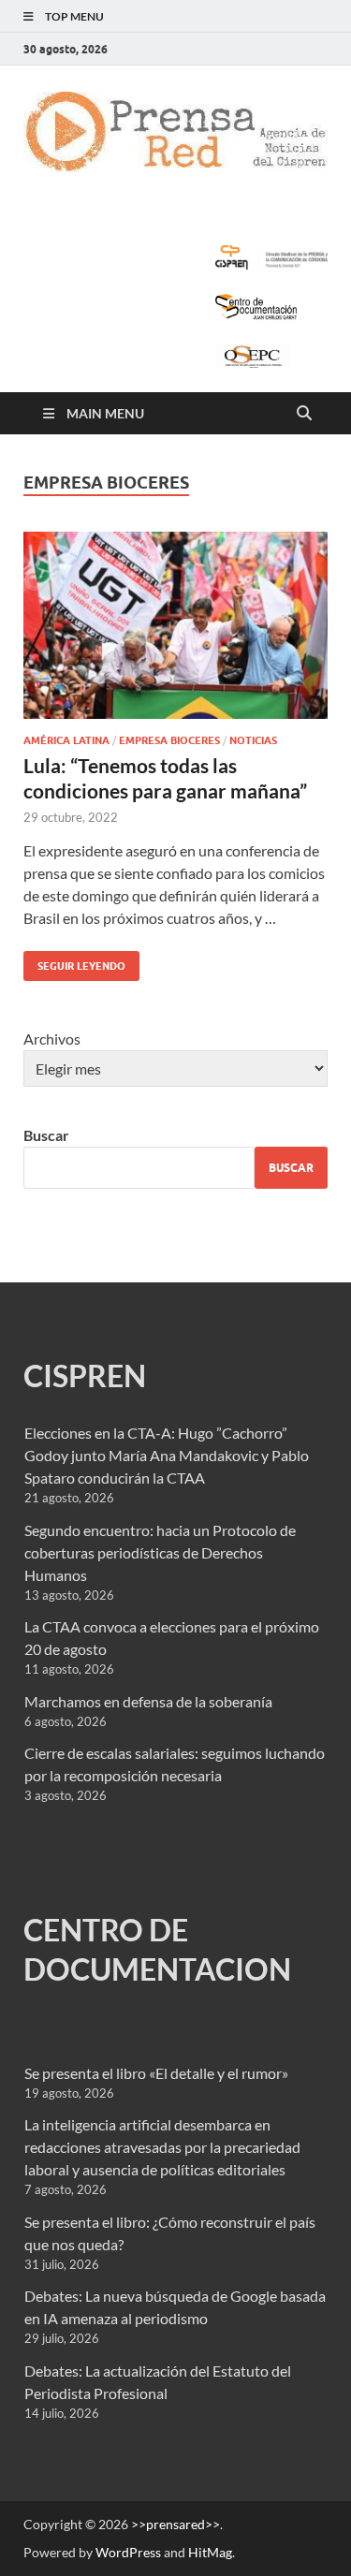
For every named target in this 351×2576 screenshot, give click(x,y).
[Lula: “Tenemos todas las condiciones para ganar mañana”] (175, 626)
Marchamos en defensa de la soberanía (148, 1701)
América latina (66, 740)
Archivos (52, 1039)
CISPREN (85, 1376)
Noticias (253, 740)
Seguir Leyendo (74, 962)
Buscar (46, 1135)
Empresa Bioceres (169, 740)
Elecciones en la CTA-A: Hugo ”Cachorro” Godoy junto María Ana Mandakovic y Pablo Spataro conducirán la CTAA (167, 1455)
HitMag (210, 2552)
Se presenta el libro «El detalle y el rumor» (156, 2073)
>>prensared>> (175, 2524)
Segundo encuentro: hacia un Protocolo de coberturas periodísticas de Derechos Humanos (160, 1552)
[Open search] (304, 414)
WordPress (128, 2552)
